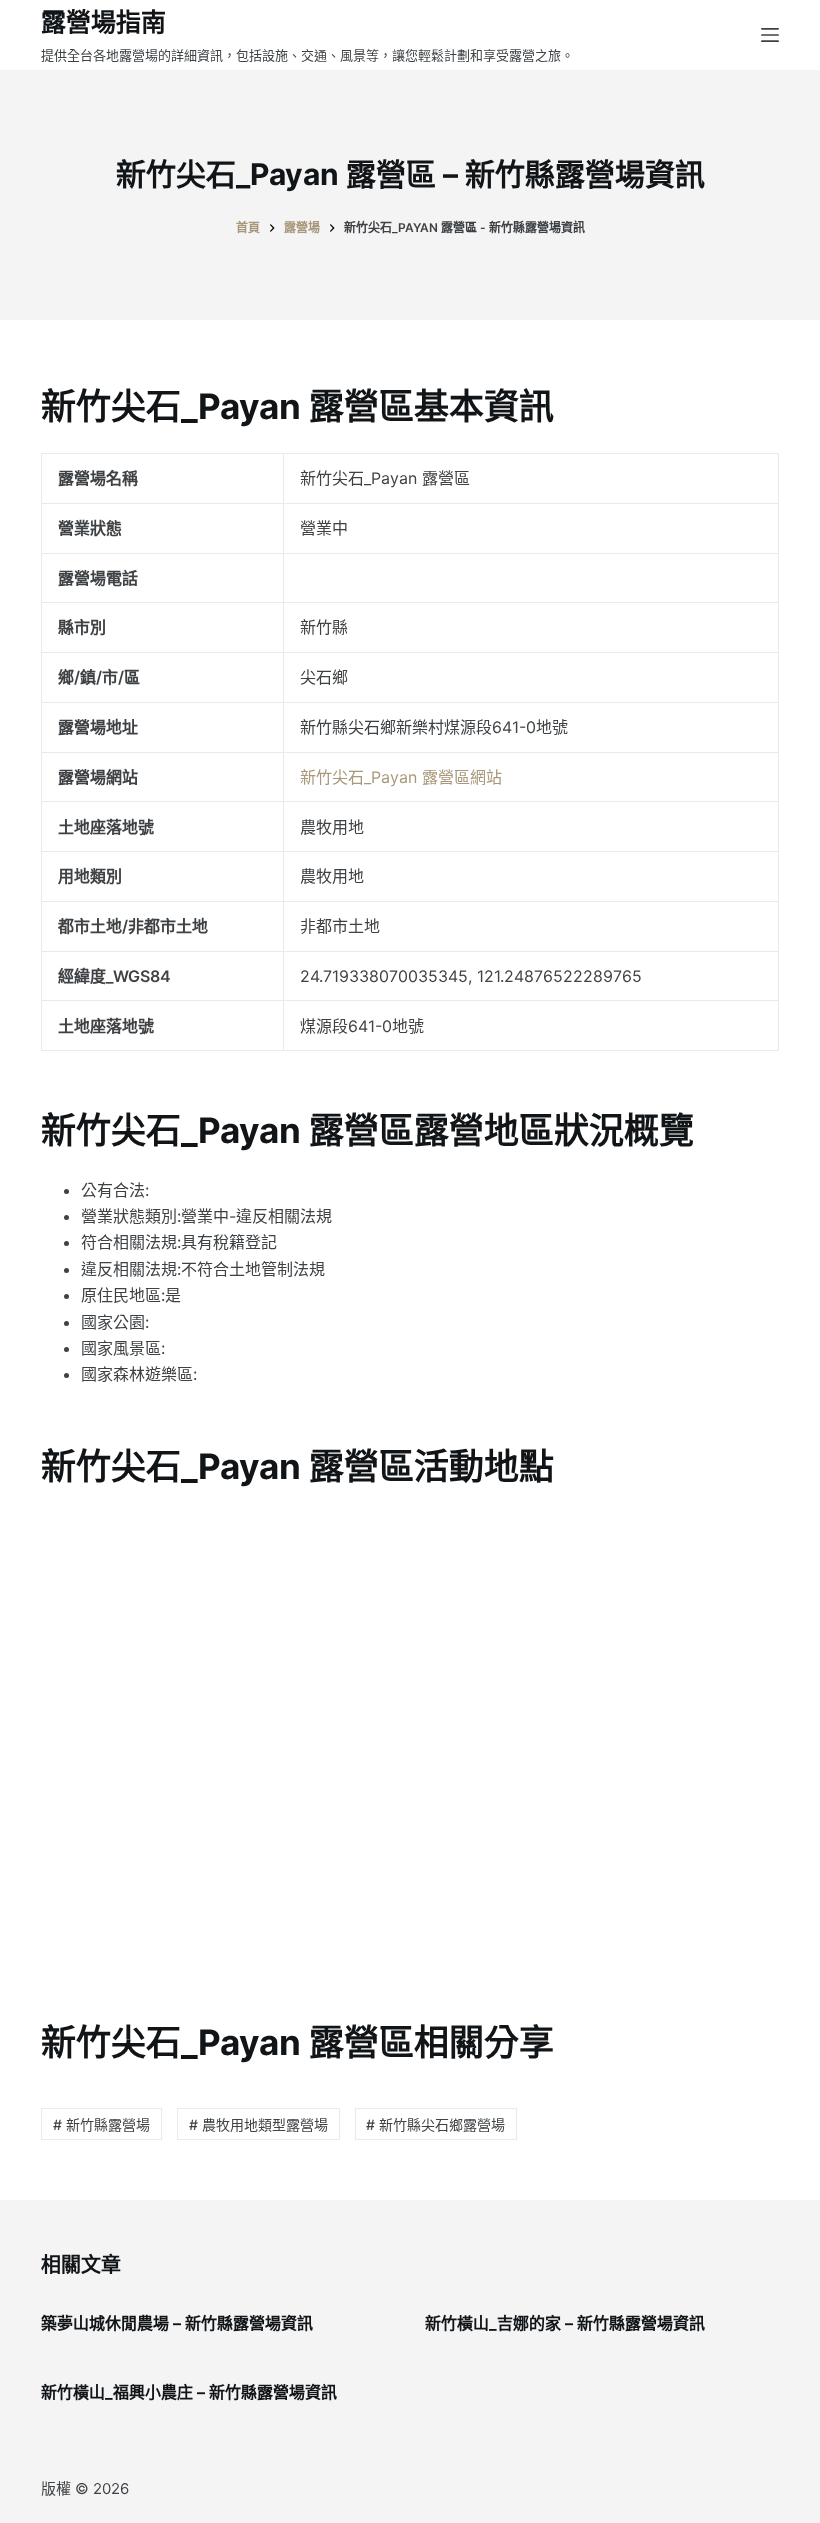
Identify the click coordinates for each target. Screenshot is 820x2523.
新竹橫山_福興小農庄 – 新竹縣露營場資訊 (189, 2392)
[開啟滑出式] (770, 35)
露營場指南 (103, 22)
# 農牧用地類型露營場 (258, 2124)
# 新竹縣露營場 (101, 2124)
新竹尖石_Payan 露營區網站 (401, 777)
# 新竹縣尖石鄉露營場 (435, 2124)
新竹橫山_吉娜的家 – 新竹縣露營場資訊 (565, 2323)
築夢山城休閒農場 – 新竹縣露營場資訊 (177, 2323)
